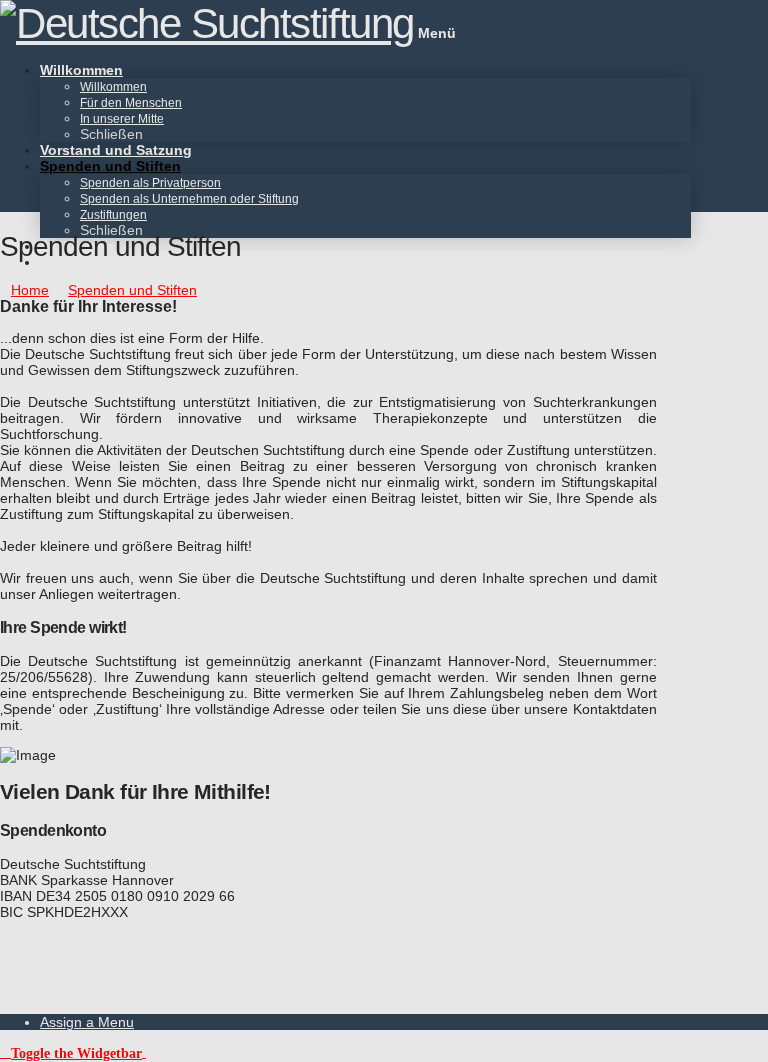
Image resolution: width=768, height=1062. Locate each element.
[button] (73, 1052)
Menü (437, 33)
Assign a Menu (87, 1022)
